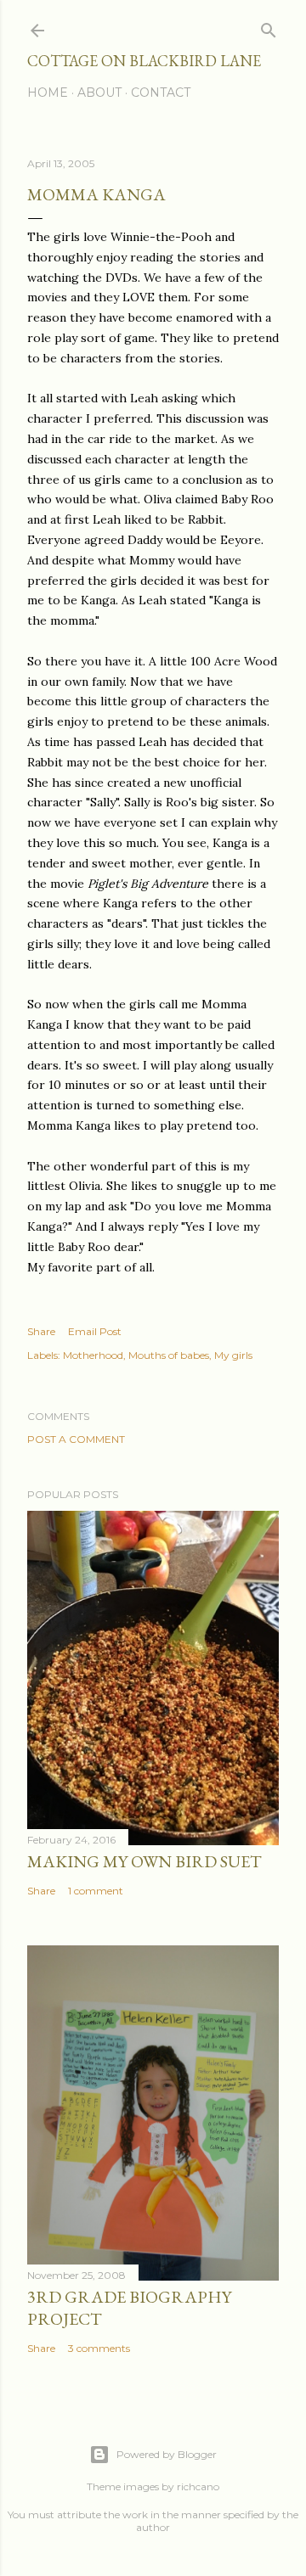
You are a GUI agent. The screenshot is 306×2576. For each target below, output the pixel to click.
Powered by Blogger (167, 2454)
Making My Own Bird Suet (144, 1861)
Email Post (95, 1331)
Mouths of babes (169, 1355)
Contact (161, 93)
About (99, 93)
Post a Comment (76, 1439)
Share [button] (41, 1331)
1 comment (96, 1891)
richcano (198, 2486)
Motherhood (93, 1355)
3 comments (99, 2348)
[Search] (269, 27)
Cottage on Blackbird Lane (144, 61)
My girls (233, 1355)
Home (48, 93)
